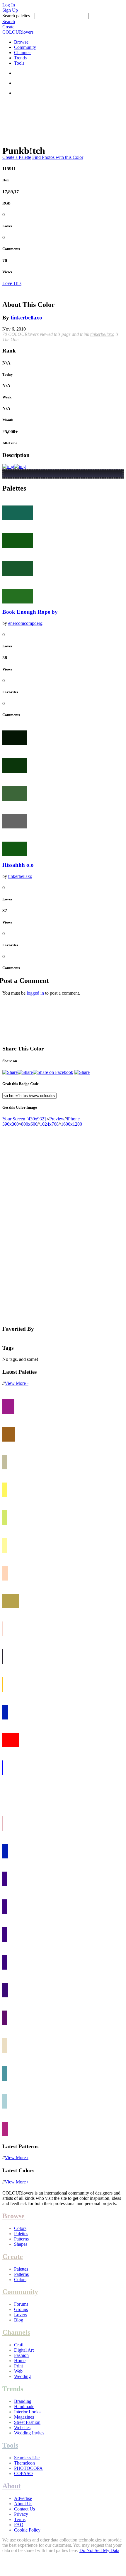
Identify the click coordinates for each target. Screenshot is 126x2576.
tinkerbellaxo (26, 318)
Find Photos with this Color (58, 157)
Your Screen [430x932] (24, 1119)
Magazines (24, 2417)
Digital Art (24, 2350)
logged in (35, 993)
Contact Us (24, 2509)
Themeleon (24, 2463)
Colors (20, 2228)
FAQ (19, 2525)
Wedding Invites (29, 2433)
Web (18, 2371)
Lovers (21, 2315)
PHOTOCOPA (28, 2468)
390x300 (11, 1124)
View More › (17, 1383)
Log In (9, 5)
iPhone (73, 1119)
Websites (22, 2428)
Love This (12, 283)
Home (20, 2361)
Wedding (22, 2376)
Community (25, 47)
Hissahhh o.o (18, 865)
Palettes (21, 2234)
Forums (21, 2304)
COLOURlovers (18, 32)
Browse (21, 42)
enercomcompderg (25, 623)
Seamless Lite (27, 2458)
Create (8, 27)
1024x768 (49, 1124)
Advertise (23, 2498)
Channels (23, 53)
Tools (19, 63)
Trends (20, 58)
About (12, 2486)
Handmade (24, 2406)
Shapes (21, 2244)
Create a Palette (17, 157)
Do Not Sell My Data (99, 2550)
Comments (11, 249)
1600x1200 (71, 1124)
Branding (23, 2401)
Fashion (21, 2355)
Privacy (21, 2514)
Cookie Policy (27, 2530)
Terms (20, 2519)
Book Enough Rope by (30, 612)
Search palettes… (18, 16)
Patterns (21, 2239)
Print (18, 2366)
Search (9, 22)
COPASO (23, 2473)
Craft (19, 2345)
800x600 (29, 1124)
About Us (23, 2504)
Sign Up (10, 10)
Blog (19, 2320)
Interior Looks (27, 2412)
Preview (57, 1119)
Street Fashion (27, 2422)
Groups (21, 2309)
